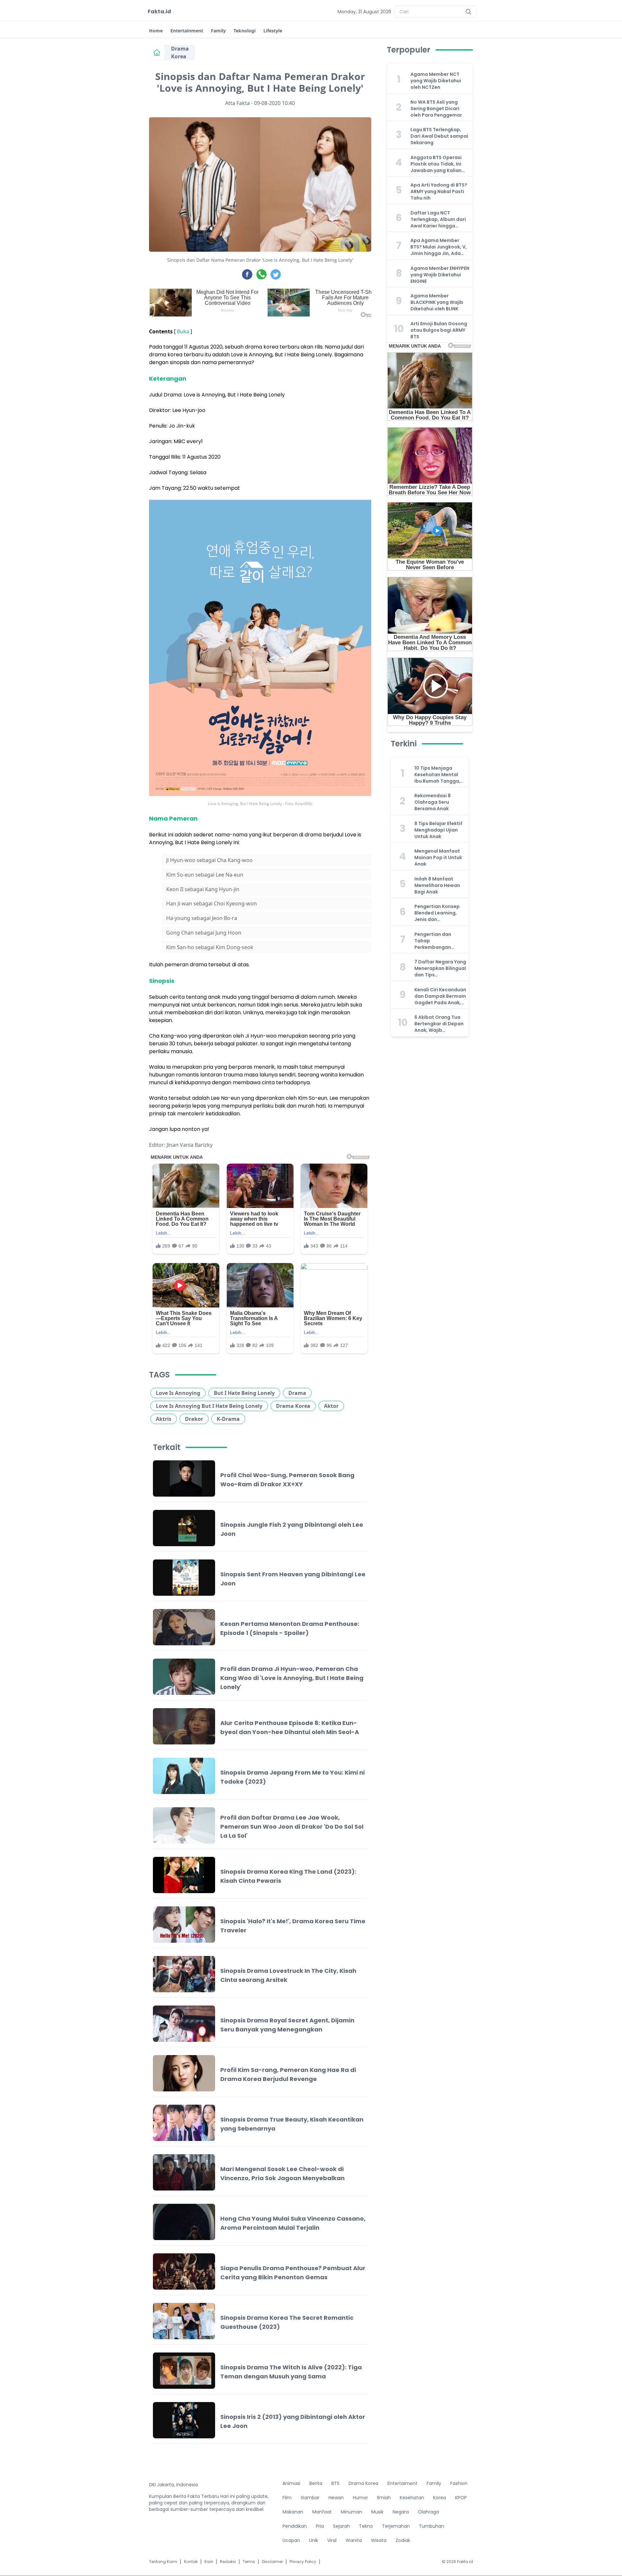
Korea (440, 2498)
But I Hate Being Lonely (244, 1393)
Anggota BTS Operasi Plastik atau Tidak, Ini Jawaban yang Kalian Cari (436, 164)
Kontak (191, 2562)
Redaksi (228, 2562)
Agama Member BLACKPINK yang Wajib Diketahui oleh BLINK (437, 302)
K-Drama (228, 1419)
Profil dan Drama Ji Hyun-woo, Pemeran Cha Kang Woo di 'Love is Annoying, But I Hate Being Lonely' (292, 1678)
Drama (297, 1393)
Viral (332, 2540)
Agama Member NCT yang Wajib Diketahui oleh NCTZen (436, 81)
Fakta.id (159, 11)
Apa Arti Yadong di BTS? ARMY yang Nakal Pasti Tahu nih (439, 191)
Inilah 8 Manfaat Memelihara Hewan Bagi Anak (437, 885)
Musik (377, 2512)
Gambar (310, 2498)
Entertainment (187, 31)
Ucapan (291, 2540)
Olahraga (428, 2512)
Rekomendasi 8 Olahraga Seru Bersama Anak (432, 802)
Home (156, 31)
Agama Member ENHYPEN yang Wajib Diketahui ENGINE (440, 275)
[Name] (468, 12)
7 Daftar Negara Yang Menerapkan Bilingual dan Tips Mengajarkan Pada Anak (440, 968)
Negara (401, 2512)
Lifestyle (273, 31)
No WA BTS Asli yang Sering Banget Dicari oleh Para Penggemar (436, 109)
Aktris (164, 1419)
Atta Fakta (237, 103)
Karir (209, 2562)
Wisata (379, 2540)
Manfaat (322, 2512)
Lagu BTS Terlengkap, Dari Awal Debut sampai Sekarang (439, 136)
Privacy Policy (303, 2562)
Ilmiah (384, 2498)
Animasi (291, 2483)
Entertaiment (403, 2483)
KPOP (461, 2498)
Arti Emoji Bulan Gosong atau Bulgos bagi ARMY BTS (439, 330)
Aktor (331, 1406)
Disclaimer (272, 2562)
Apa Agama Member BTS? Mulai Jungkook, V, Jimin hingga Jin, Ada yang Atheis (439, 247)
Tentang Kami (163, 2562)
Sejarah (341, 2526)
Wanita (354, 2540)
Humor (360, 2498)
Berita (316, 2483)
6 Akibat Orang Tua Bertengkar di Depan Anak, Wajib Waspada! (439, 1024)
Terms (249, 2562)
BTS (335, 2483)
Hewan (336, 2498)
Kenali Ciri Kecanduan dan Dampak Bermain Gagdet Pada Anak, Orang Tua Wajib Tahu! (440, 996)
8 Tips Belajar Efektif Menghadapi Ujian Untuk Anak (438, 830)
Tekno (366, 2526)
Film (287, 2498)
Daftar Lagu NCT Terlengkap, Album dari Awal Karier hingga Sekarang (438, 219)
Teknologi (245, 31)
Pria (320, 2526)
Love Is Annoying (178, 1393)
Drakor (194, 1419)
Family (218, 31)
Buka (183, 331)
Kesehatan (412, 2498)
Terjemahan (396, 2526)
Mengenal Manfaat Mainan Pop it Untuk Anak (438, 857)
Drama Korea (180, 52)
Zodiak (403, 2540)
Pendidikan (295, 2526)
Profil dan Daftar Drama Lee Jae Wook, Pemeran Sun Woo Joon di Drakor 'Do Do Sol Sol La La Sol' (292, 1827)
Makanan (293, 2512)
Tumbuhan (432, 2526)
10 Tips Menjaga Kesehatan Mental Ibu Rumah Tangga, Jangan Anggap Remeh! (437, 775)
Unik (314, 2540)
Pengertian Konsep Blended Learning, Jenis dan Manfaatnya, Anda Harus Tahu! (437, 913)
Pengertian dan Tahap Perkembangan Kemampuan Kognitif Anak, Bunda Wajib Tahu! (440, 941)
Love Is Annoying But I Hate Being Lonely (209, 1406)
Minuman (351, 2512)
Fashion (459, 2483)
